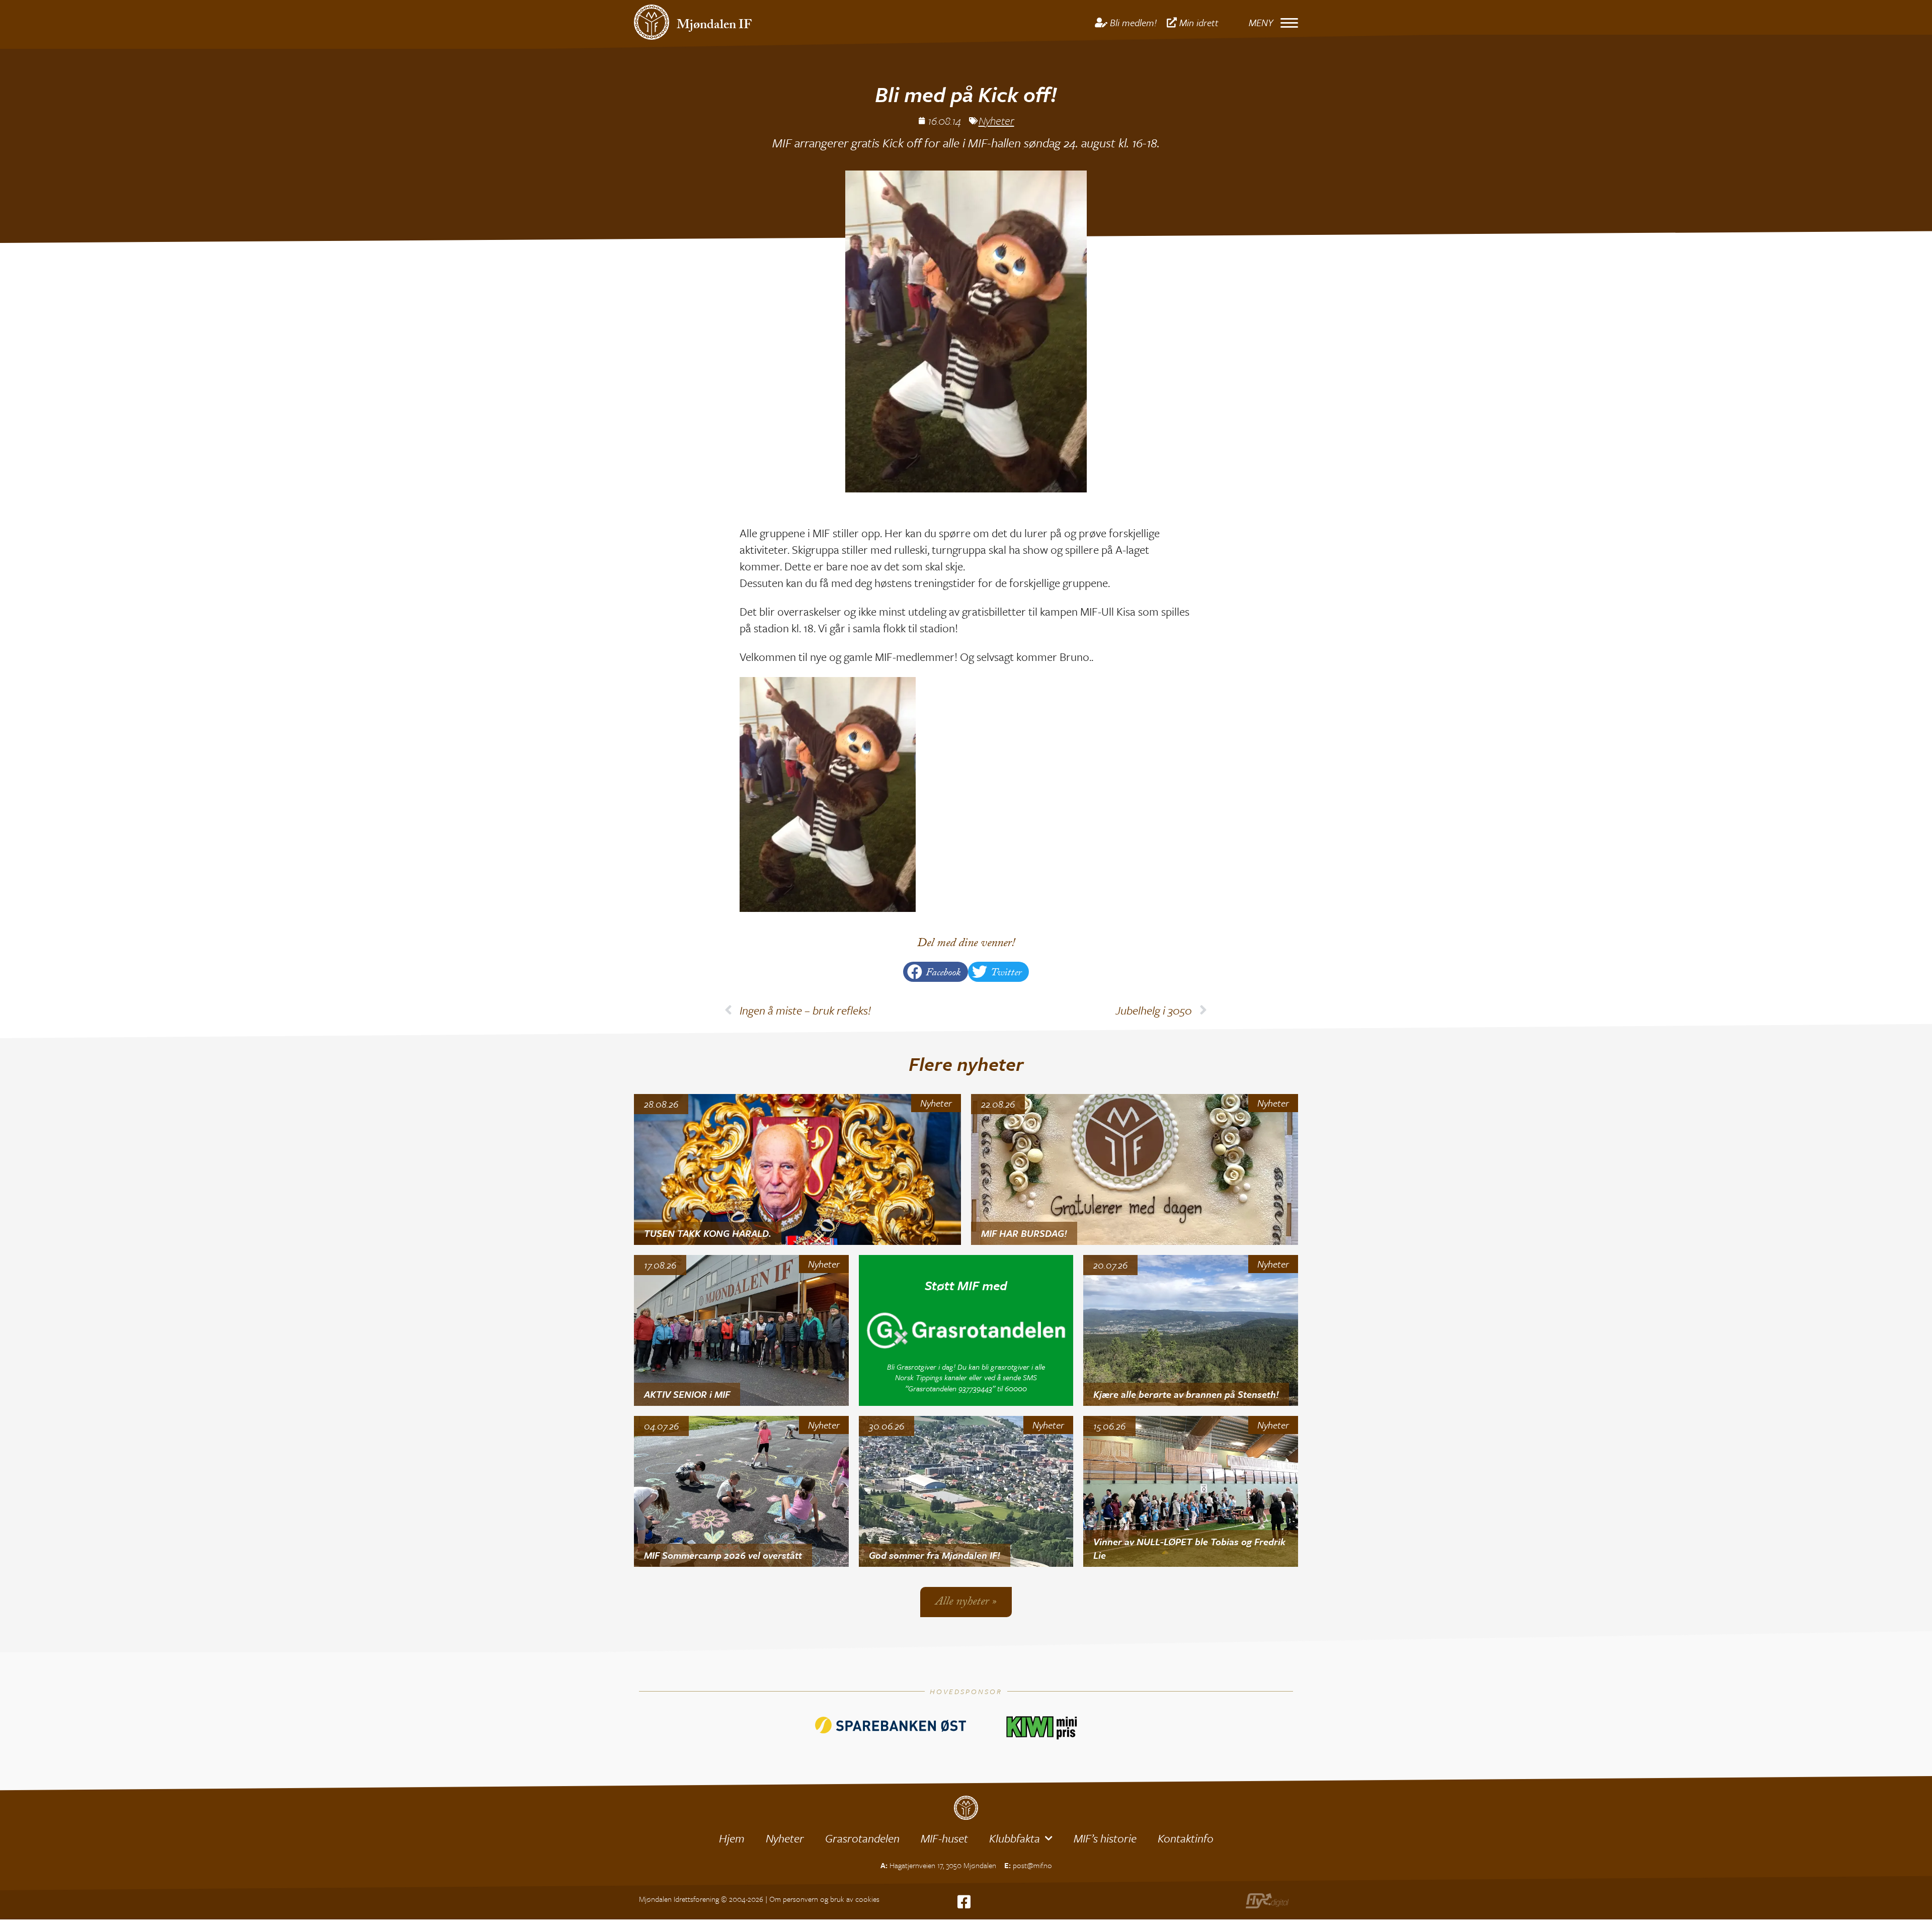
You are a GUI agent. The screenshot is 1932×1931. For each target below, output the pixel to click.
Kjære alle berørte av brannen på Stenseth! (1186, 1394)
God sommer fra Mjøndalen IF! (935, 1555)
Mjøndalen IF (714, 26)
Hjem (732, 1838)
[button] (936, 972)
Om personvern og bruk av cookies (824, 1899)
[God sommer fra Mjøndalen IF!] (966, 1491)
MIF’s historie (1105, 1838)
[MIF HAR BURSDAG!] (1135, 1169)
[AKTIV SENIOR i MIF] (741, 1330)
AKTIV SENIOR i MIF (687, 1394)
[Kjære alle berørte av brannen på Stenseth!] (1191, 1330)
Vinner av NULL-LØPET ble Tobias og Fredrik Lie (1189, 1548)
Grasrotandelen (862, 1838)
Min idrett (1199, 22)
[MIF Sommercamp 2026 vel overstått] (741, 1491)
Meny (1261, 22)
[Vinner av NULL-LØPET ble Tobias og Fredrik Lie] (1191, 1491)
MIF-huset (944, 1838)
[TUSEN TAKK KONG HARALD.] (797, 1169)
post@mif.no (1032, 1865)
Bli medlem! (1133, 22)
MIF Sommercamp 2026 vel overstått (723, 1555)
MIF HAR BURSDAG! (1024, 1233)
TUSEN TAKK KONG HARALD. (708, 1233)
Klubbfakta (1015, 1838)
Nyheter (996, 120)
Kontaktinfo (1186, 1838)
